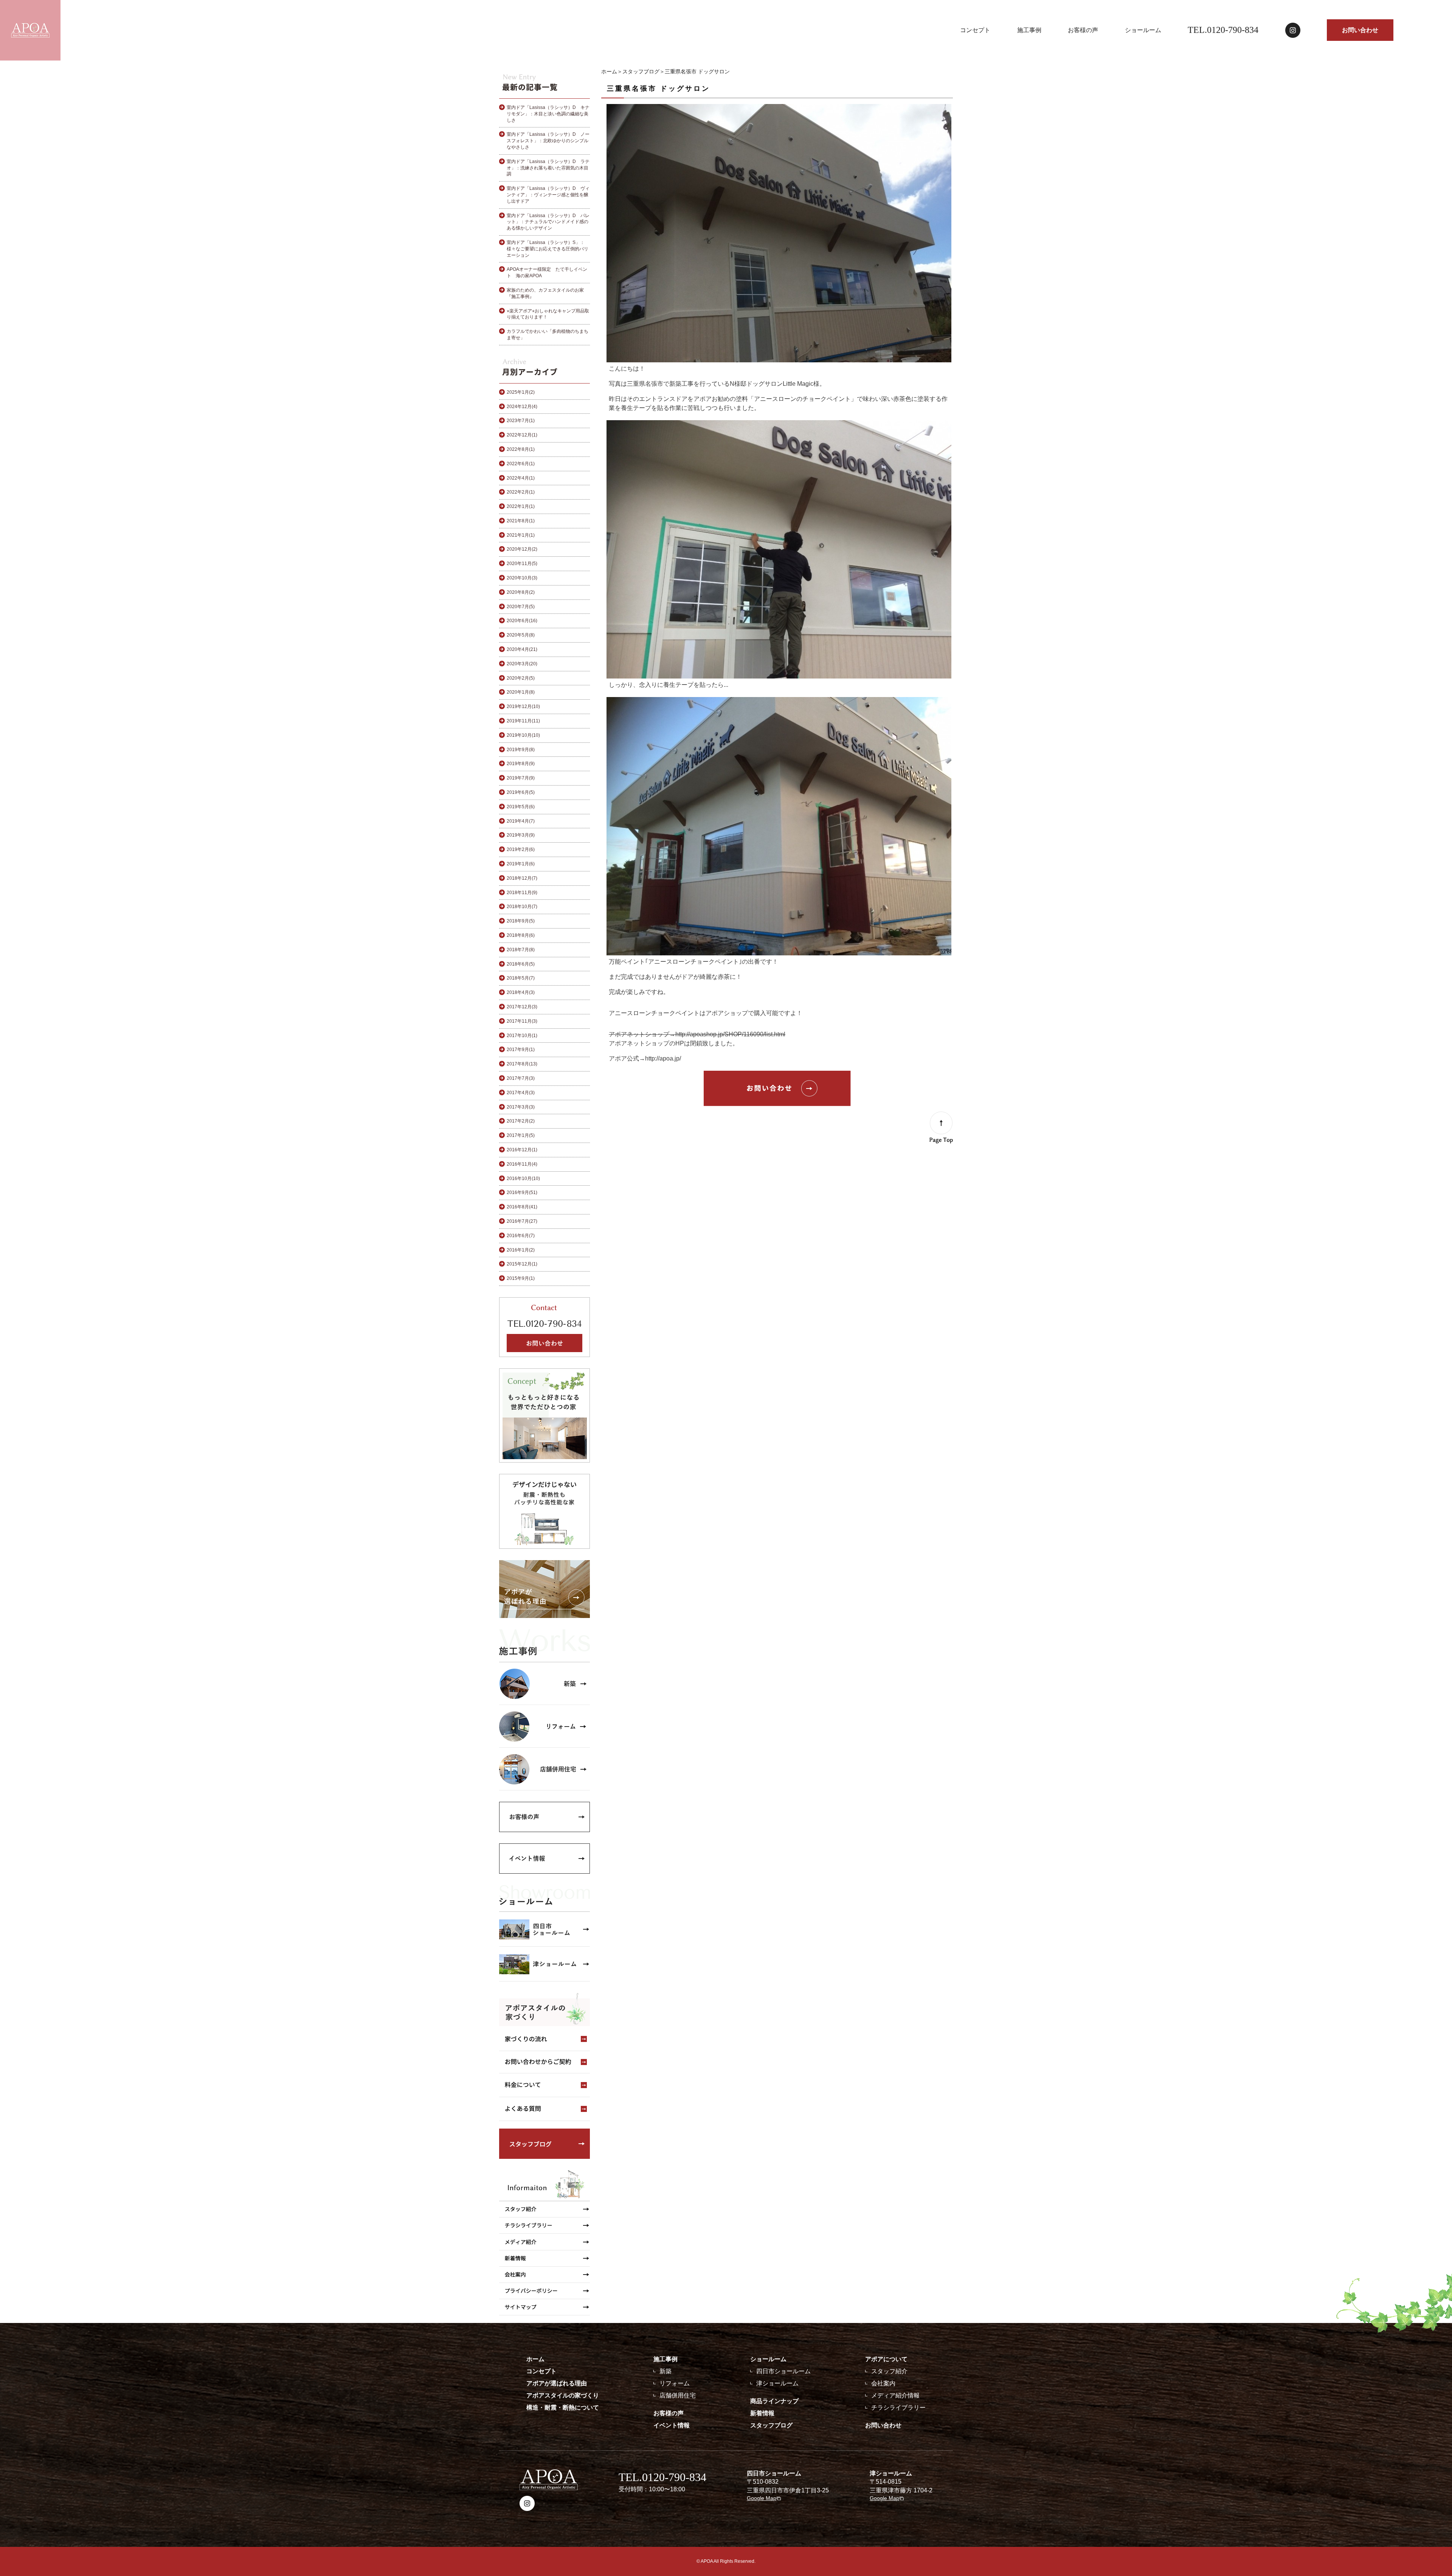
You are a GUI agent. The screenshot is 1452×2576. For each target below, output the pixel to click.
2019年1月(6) (521, 864)
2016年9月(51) (522, 1193)
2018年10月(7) (522, 907)
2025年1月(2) (521, 392)
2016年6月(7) (521, 1236)
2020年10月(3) (522, 578)
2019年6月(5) (521, 792)
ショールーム (1143, 30)
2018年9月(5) (521, 921)
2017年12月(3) (522, 1007)
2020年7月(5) (521, 607)
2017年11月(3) (522, 1021)
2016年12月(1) (522, 1150)
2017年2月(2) (521, 1121)
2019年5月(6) (521, 807)
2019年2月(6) (521, 849)
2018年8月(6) (521, 935)
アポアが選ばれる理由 (557, 2383)
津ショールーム (777, 2383)
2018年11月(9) (522, 893)
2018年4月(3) (521, 992)
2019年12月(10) (523, 706)
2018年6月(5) (521, 964)
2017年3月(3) (521, 1107)
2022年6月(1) (521, 464)
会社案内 (883, 2383)
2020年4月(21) (522, 649)
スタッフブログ (641, 71)
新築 (665, 2371)
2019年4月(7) (521, 821)
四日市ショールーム (783, 2371)
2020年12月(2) (522, 549)
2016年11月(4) (522, 1164)
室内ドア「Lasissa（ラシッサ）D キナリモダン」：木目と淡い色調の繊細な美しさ (548, 114)
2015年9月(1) (521, 1278)
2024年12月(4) (522, 407)
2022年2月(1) (521, 492)
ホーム (609, 71)
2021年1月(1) (521, 535)
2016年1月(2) (521, 1250)
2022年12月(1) (522, 435)
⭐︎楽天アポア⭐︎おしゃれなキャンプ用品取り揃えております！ (548, 314)
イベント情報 (672, 2425)
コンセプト (975, 30)
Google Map (762, 2498)
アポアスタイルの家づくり (563, 2395)
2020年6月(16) (522, 621)
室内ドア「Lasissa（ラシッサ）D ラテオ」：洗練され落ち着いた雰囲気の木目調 (548, 168)
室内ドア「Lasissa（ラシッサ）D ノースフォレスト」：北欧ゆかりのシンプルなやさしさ (548, 141)
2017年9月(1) (521, 1050)
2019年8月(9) (521, 764)
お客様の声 (1083, 30)
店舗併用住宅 (678, 2395)
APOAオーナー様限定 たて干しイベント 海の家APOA (547, 273)
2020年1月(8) (521, 692)
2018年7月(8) (521, 950)
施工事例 (1029, 30)
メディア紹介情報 (895, 2395)
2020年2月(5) (521, 678)
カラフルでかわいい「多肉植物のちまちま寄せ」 (548, 335)
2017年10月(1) (522, 1036)
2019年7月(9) (521, 778)
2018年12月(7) (522, 878)
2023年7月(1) (521, 421)
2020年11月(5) (522, 564)
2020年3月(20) (522, 664)
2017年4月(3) (521, 1093)
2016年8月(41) (522, 1207)
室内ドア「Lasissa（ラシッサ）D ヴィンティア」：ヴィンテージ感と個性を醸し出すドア (548, 195)
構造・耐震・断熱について (563, 2408)
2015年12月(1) (522, 1264)
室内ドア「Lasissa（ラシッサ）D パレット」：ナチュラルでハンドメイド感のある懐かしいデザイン (548, 222)
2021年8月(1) (521, 521)
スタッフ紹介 (889, 2371)
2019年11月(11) (523, 721)
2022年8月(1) (521, 449)
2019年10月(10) (523, 735)
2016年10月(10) (523, 1179)
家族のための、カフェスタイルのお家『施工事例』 (545, 293)
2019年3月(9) (521, 835)
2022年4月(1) (521, 478)
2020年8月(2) (521, 592)
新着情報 (762, 2413)
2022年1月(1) (521, 506)
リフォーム (675, 2383)
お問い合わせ (1360, 30)
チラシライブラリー (898, 2408)
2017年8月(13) (522, 1064)
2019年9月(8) (521, 750)
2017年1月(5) (521, 1135)
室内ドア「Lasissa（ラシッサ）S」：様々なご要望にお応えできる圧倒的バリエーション (548, 249)
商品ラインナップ (774, 2401)
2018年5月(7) (521, 978)
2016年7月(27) (522, 1221)
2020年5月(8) (521, 635)
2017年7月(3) (521, 1078)
